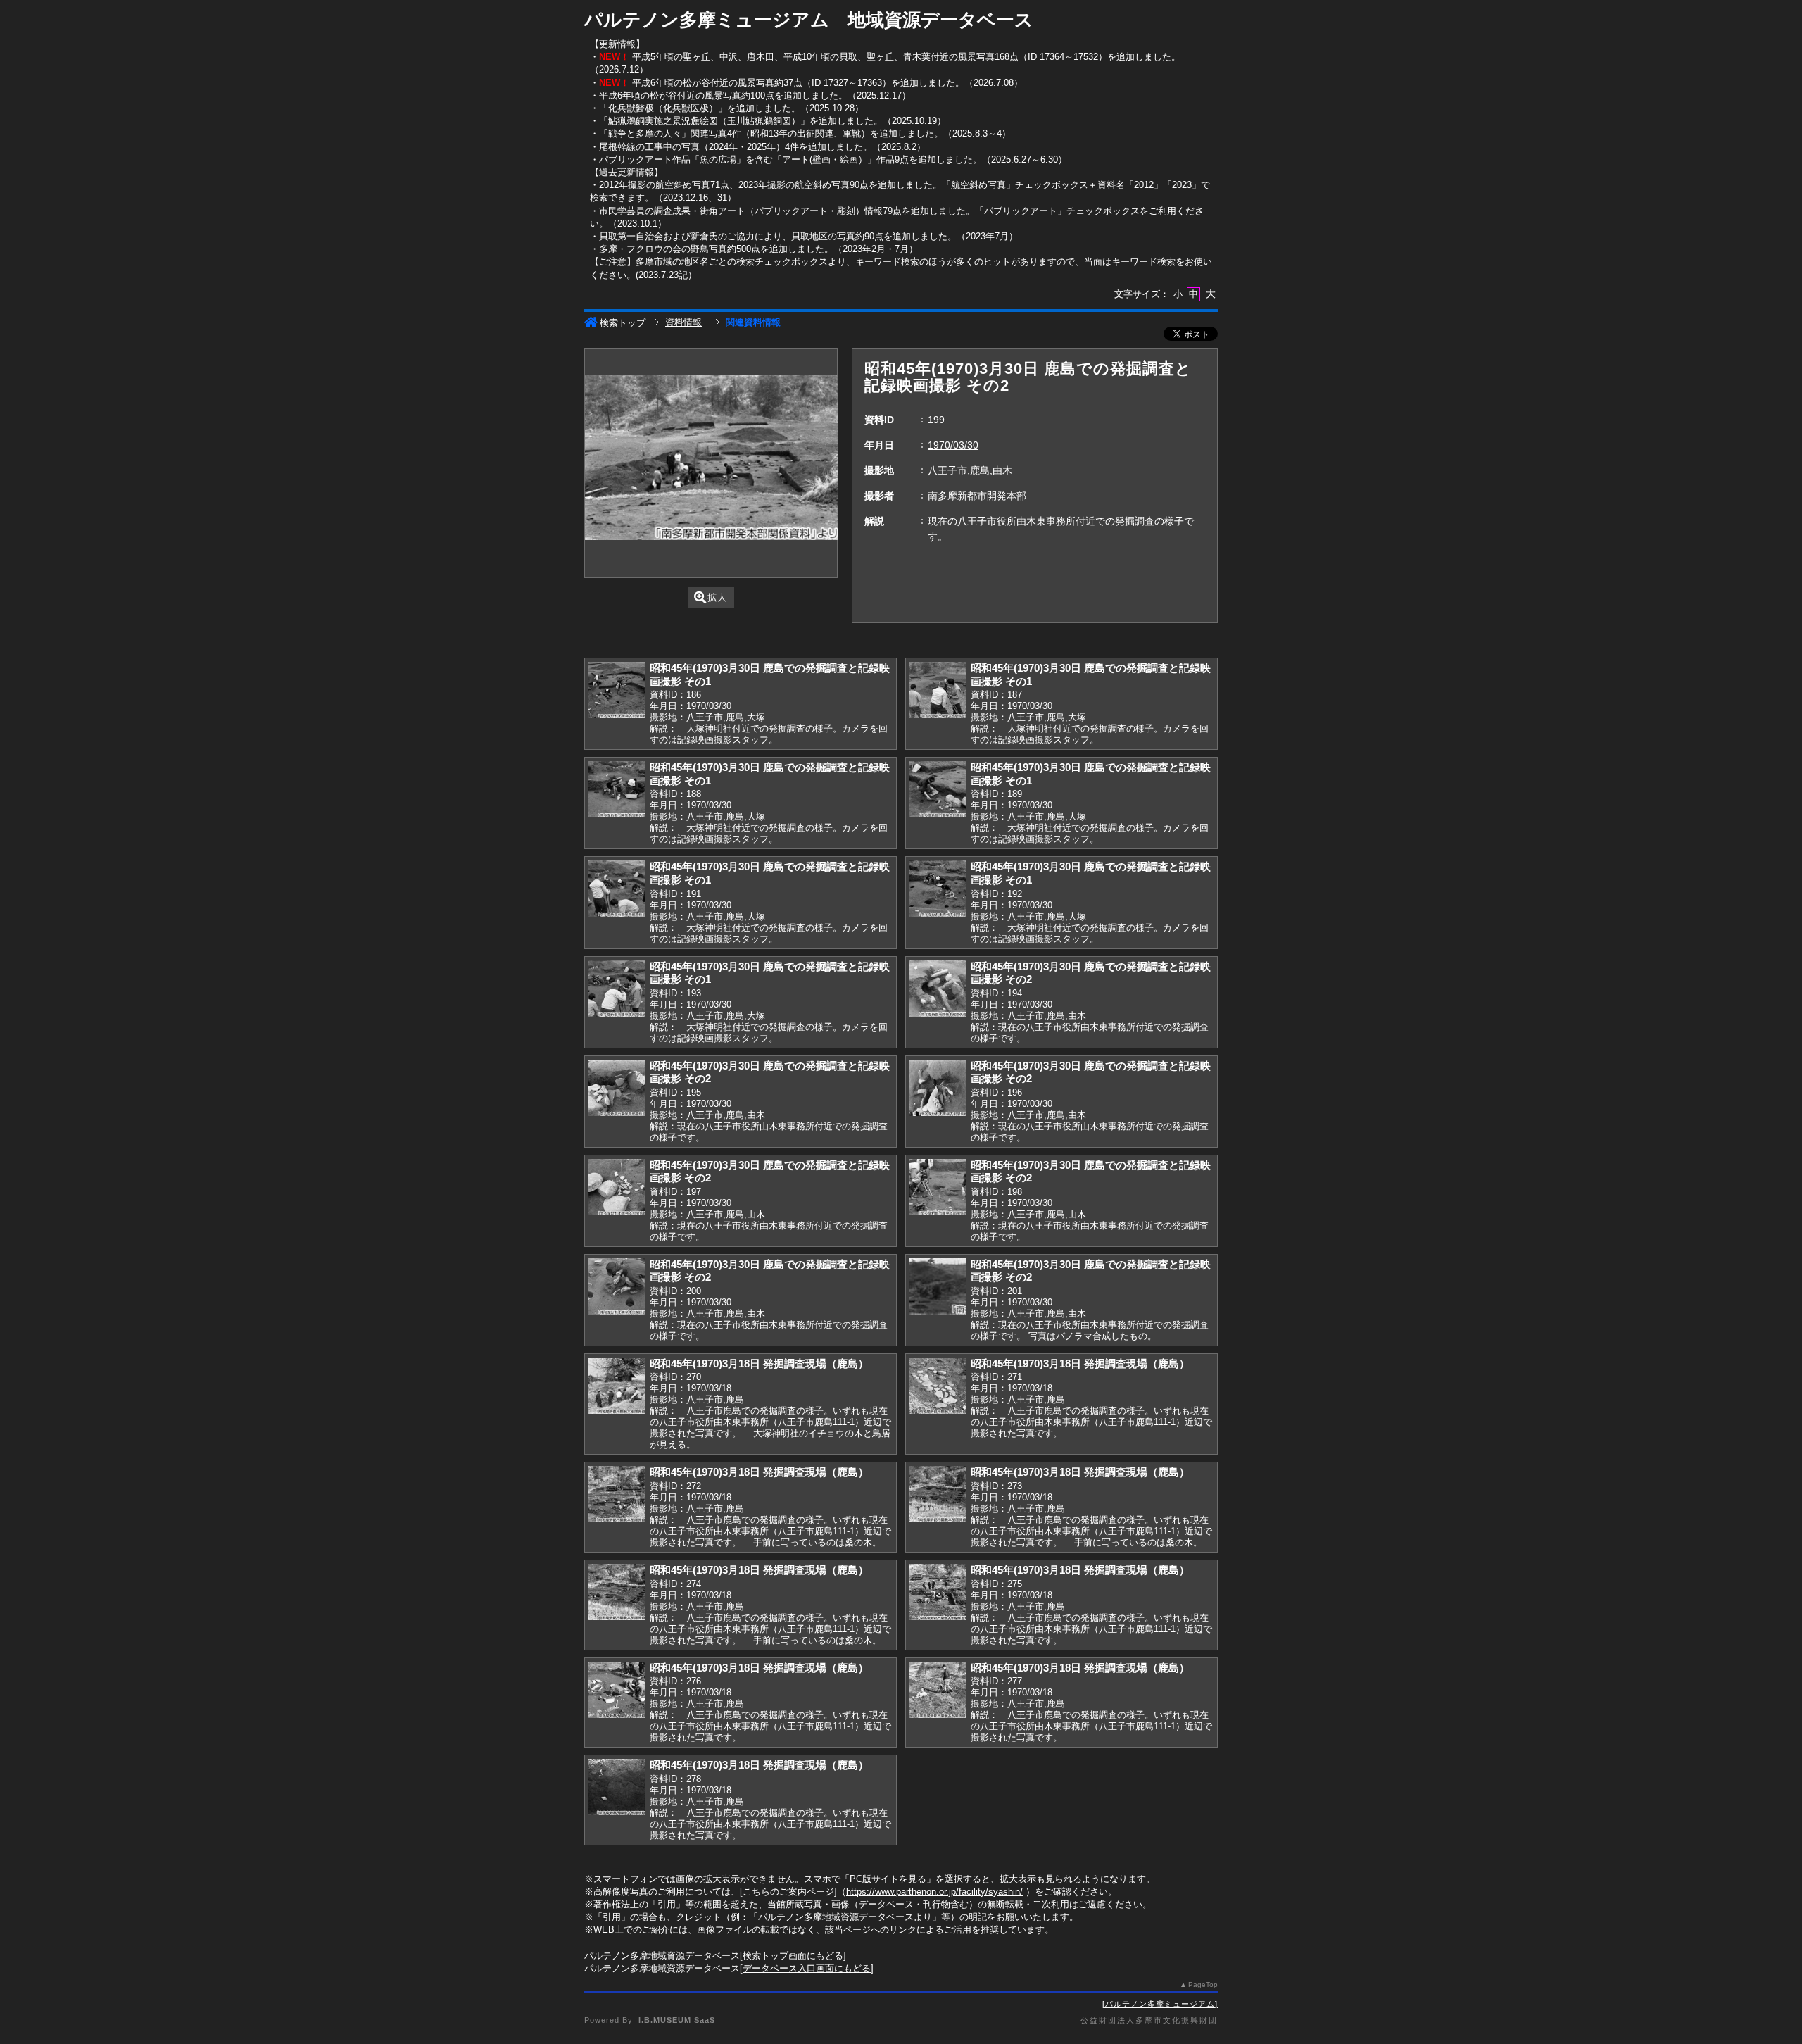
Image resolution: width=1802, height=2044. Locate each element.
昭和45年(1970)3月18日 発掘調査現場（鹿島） (759, 1363)
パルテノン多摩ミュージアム (1160, 2004)
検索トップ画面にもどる (793, 1956)
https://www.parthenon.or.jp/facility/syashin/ (934, 1892)
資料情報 (683, 322)
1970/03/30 (953, 445)
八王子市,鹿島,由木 (970, 470)
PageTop (1203, 1985)
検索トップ (623, 323)
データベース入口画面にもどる (807, 1968)
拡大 (717, 597)
